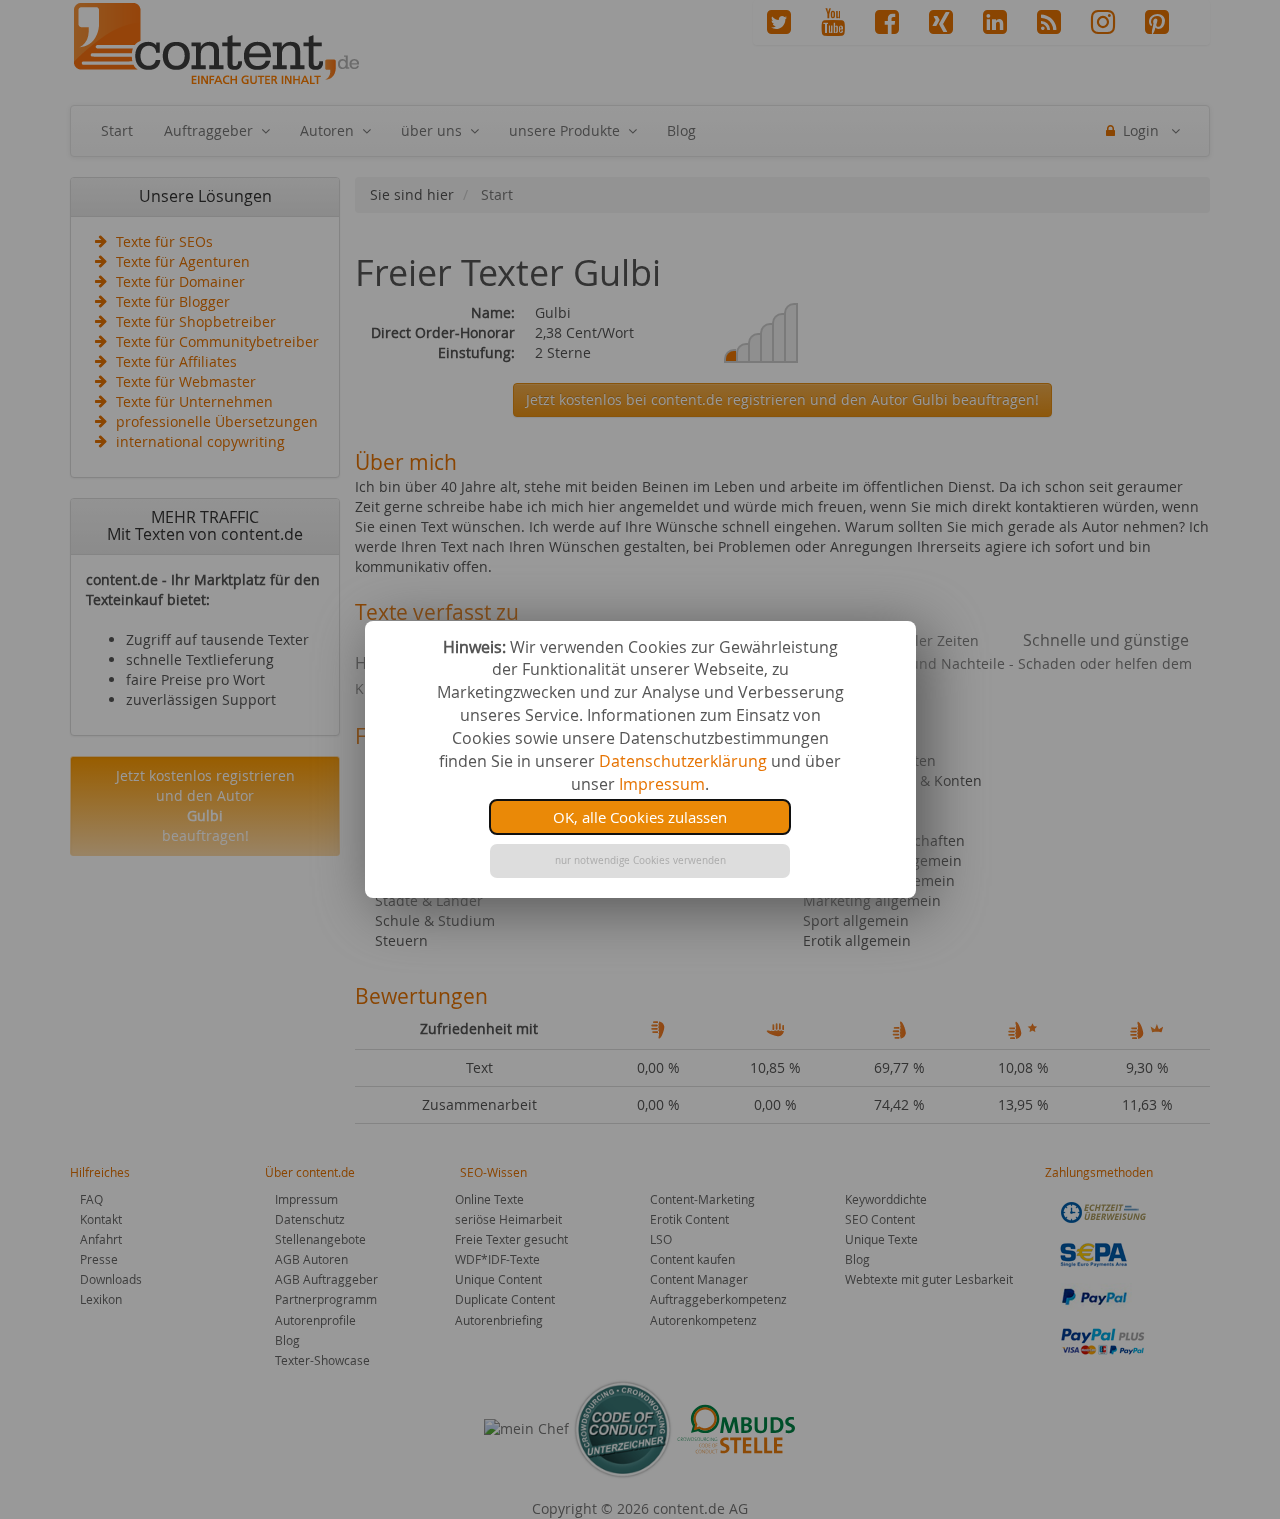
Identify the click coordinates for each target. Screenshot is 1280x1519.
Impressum (662, 784)
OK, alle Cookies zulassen (640, 817)
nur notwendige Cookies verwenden (640, 860)
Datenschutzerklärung (683, 761)
